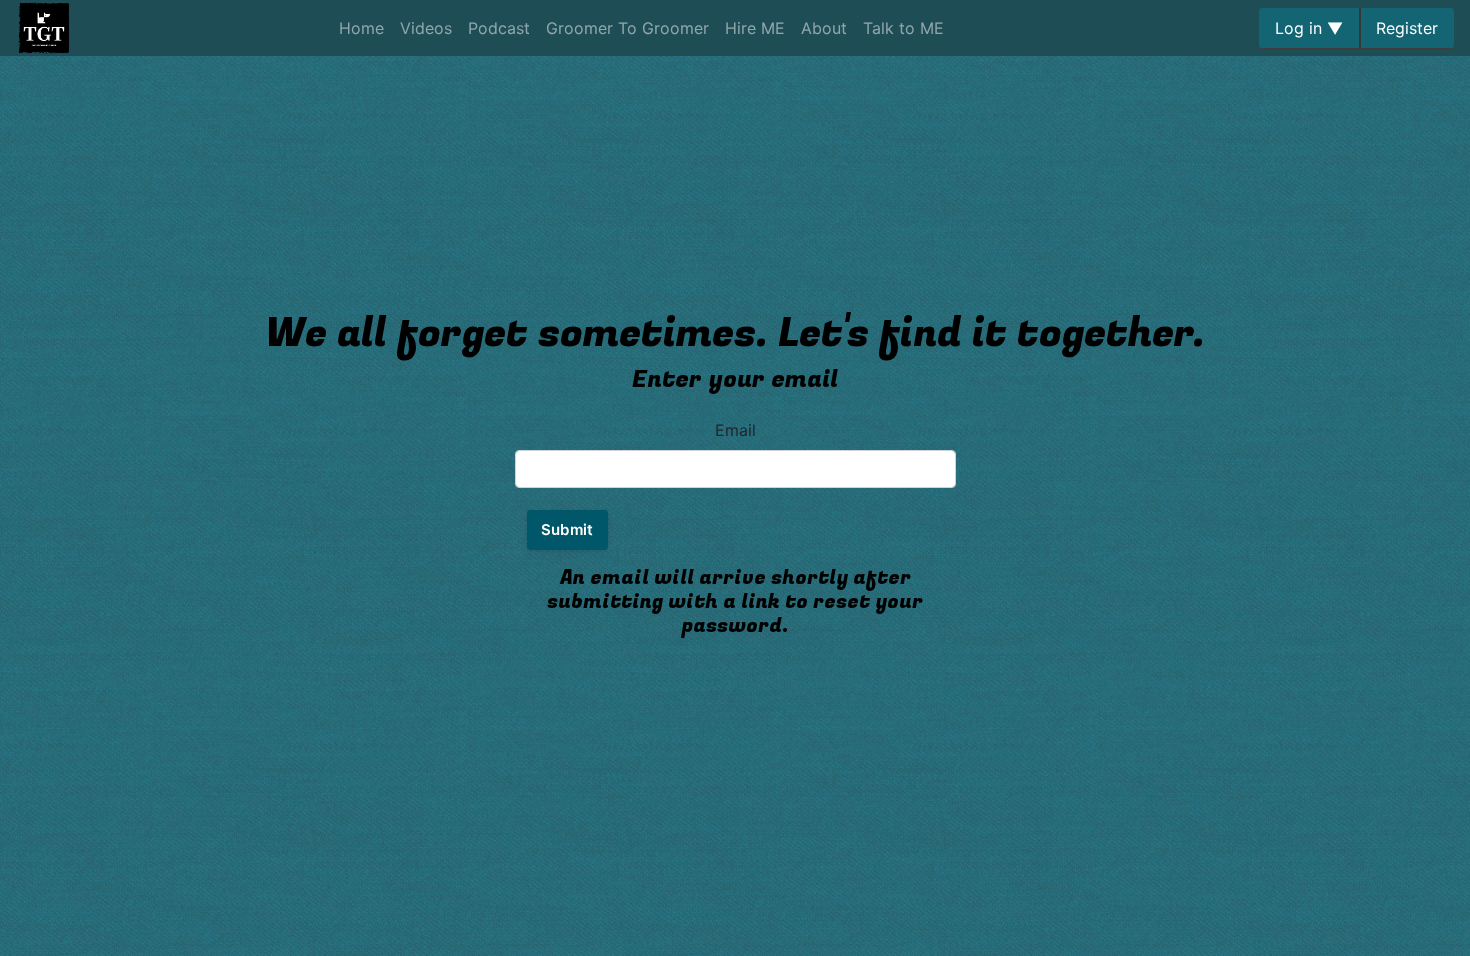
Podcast (499, 28)
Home (361, 28)
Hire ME (755, 28)
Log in (1309, 28)
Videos (426, 28)
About (824, 28)
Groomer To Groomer (627, 28)
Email (735, 430)
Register (1407, 28)
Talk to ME (903, 28)
